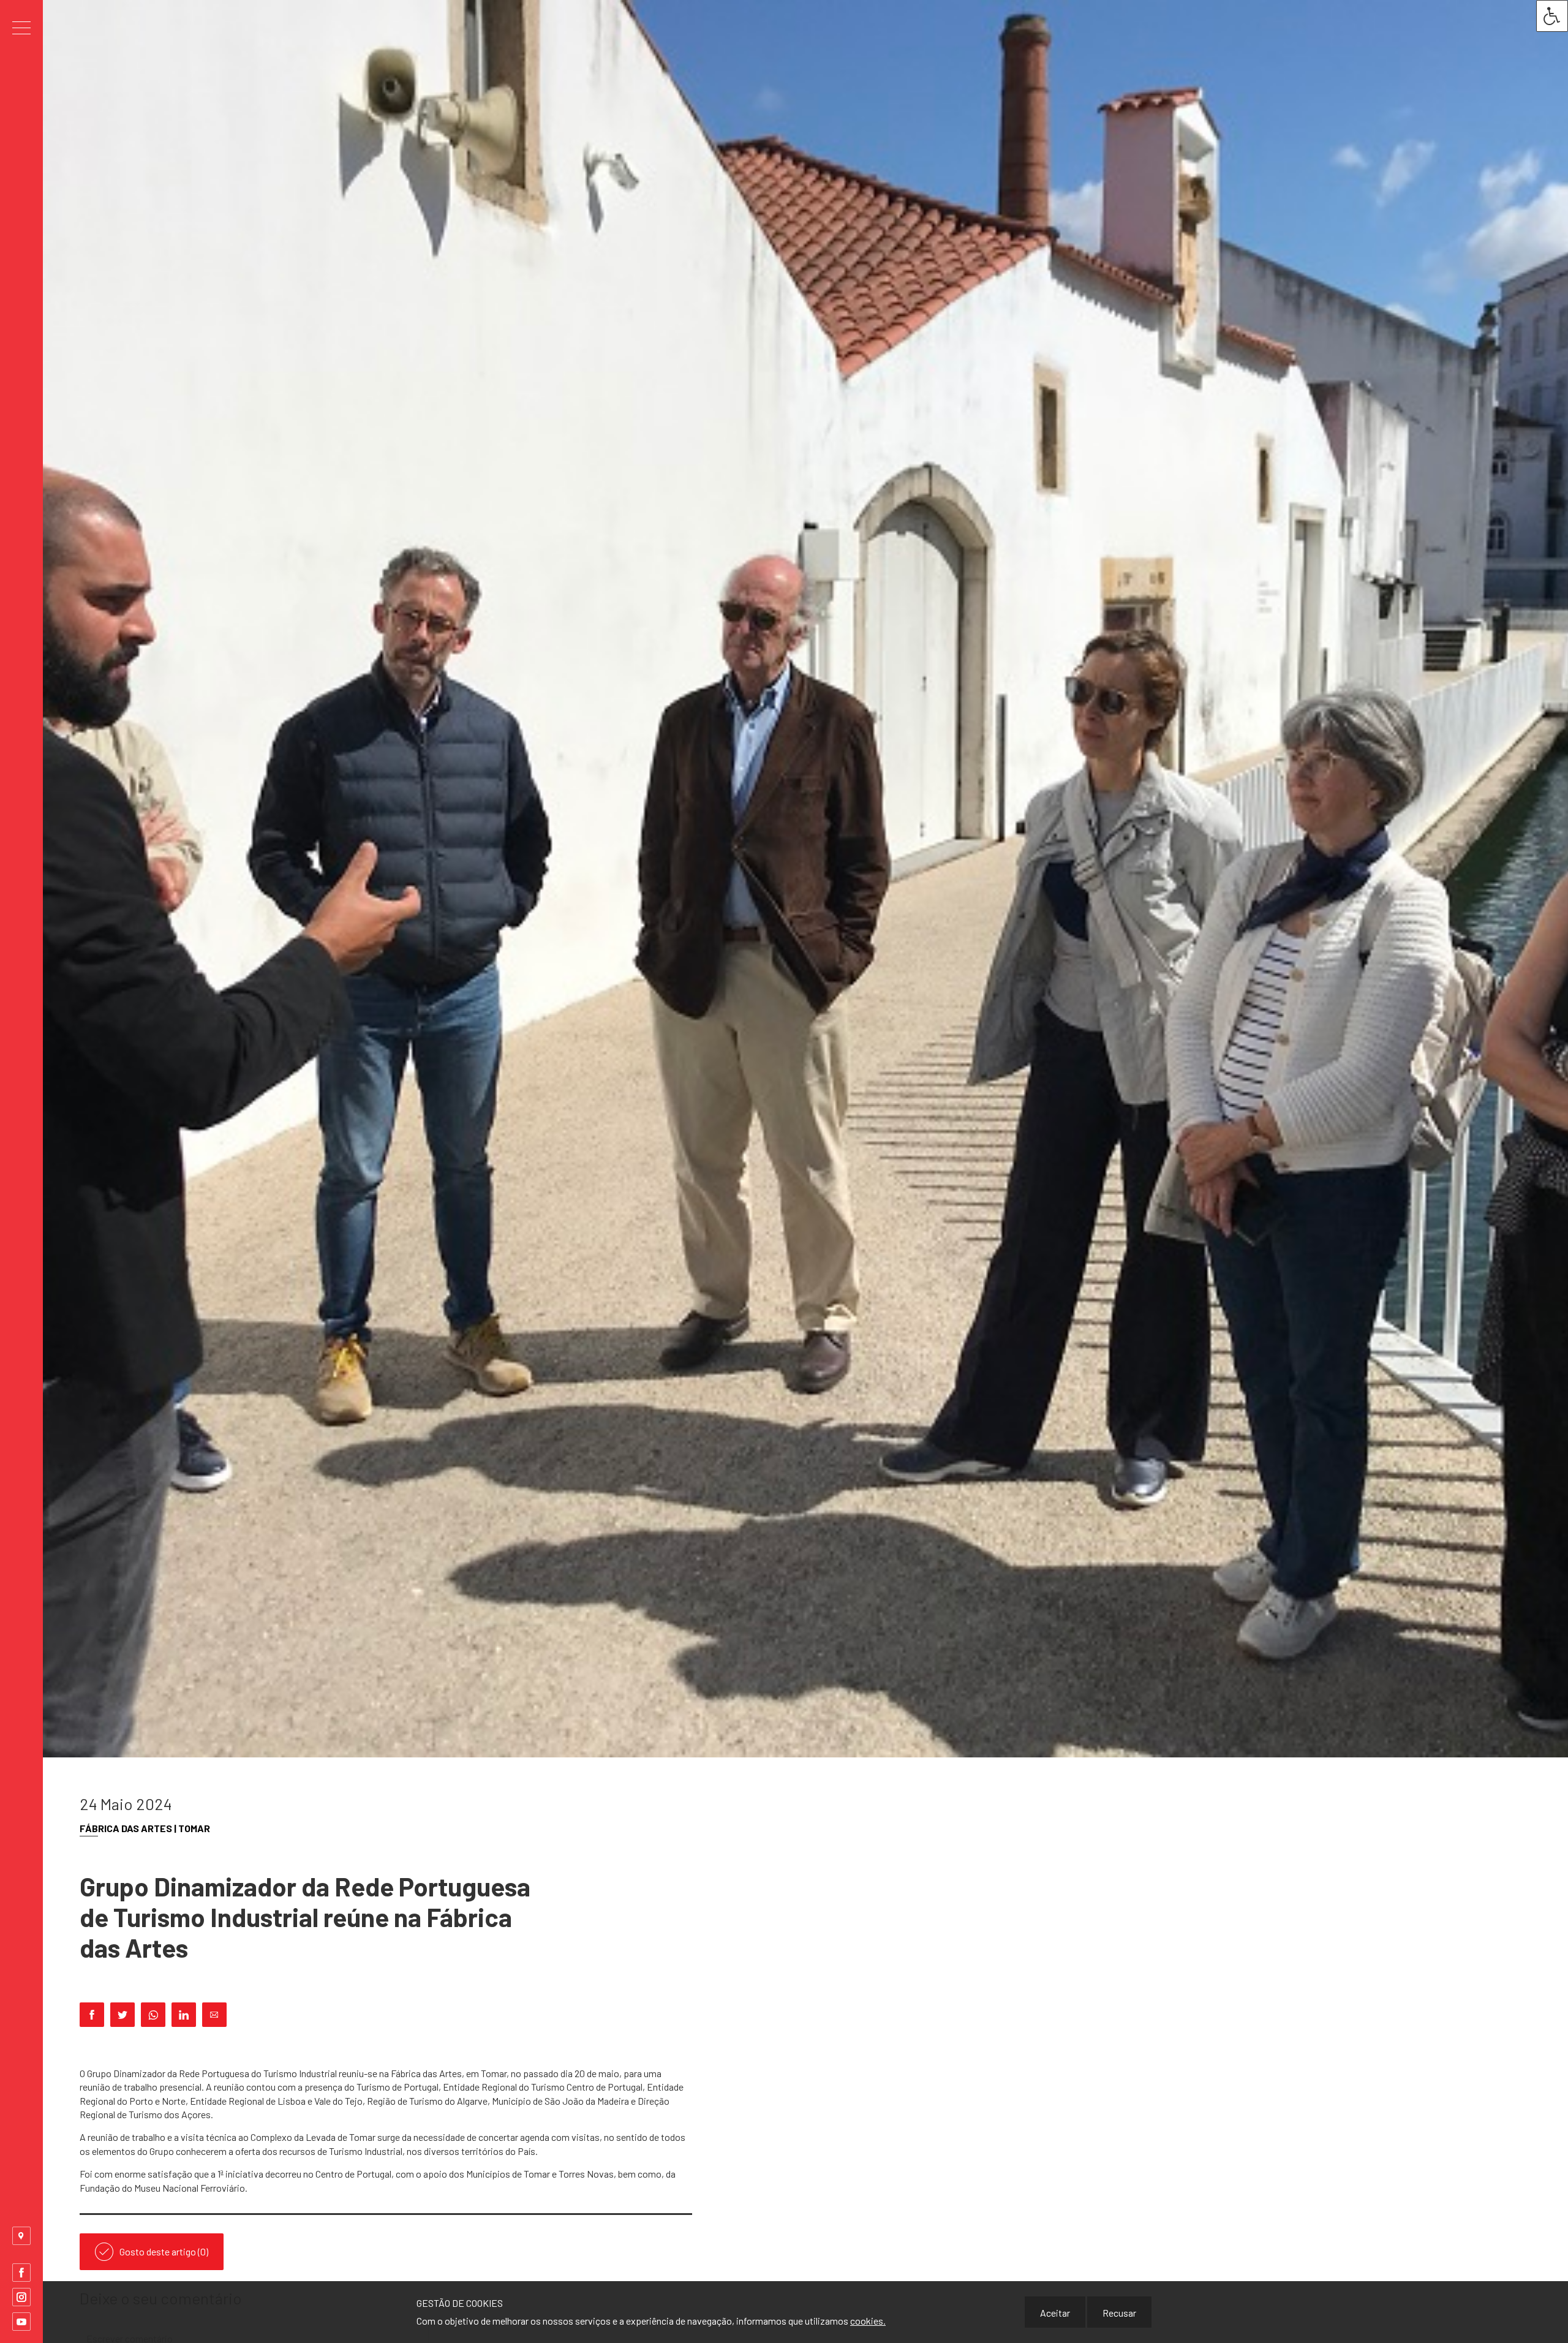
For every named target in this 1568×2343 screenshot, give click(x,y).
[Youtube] (21, 2322)
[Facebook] (21, 2273)
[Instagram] (21, 2297)
